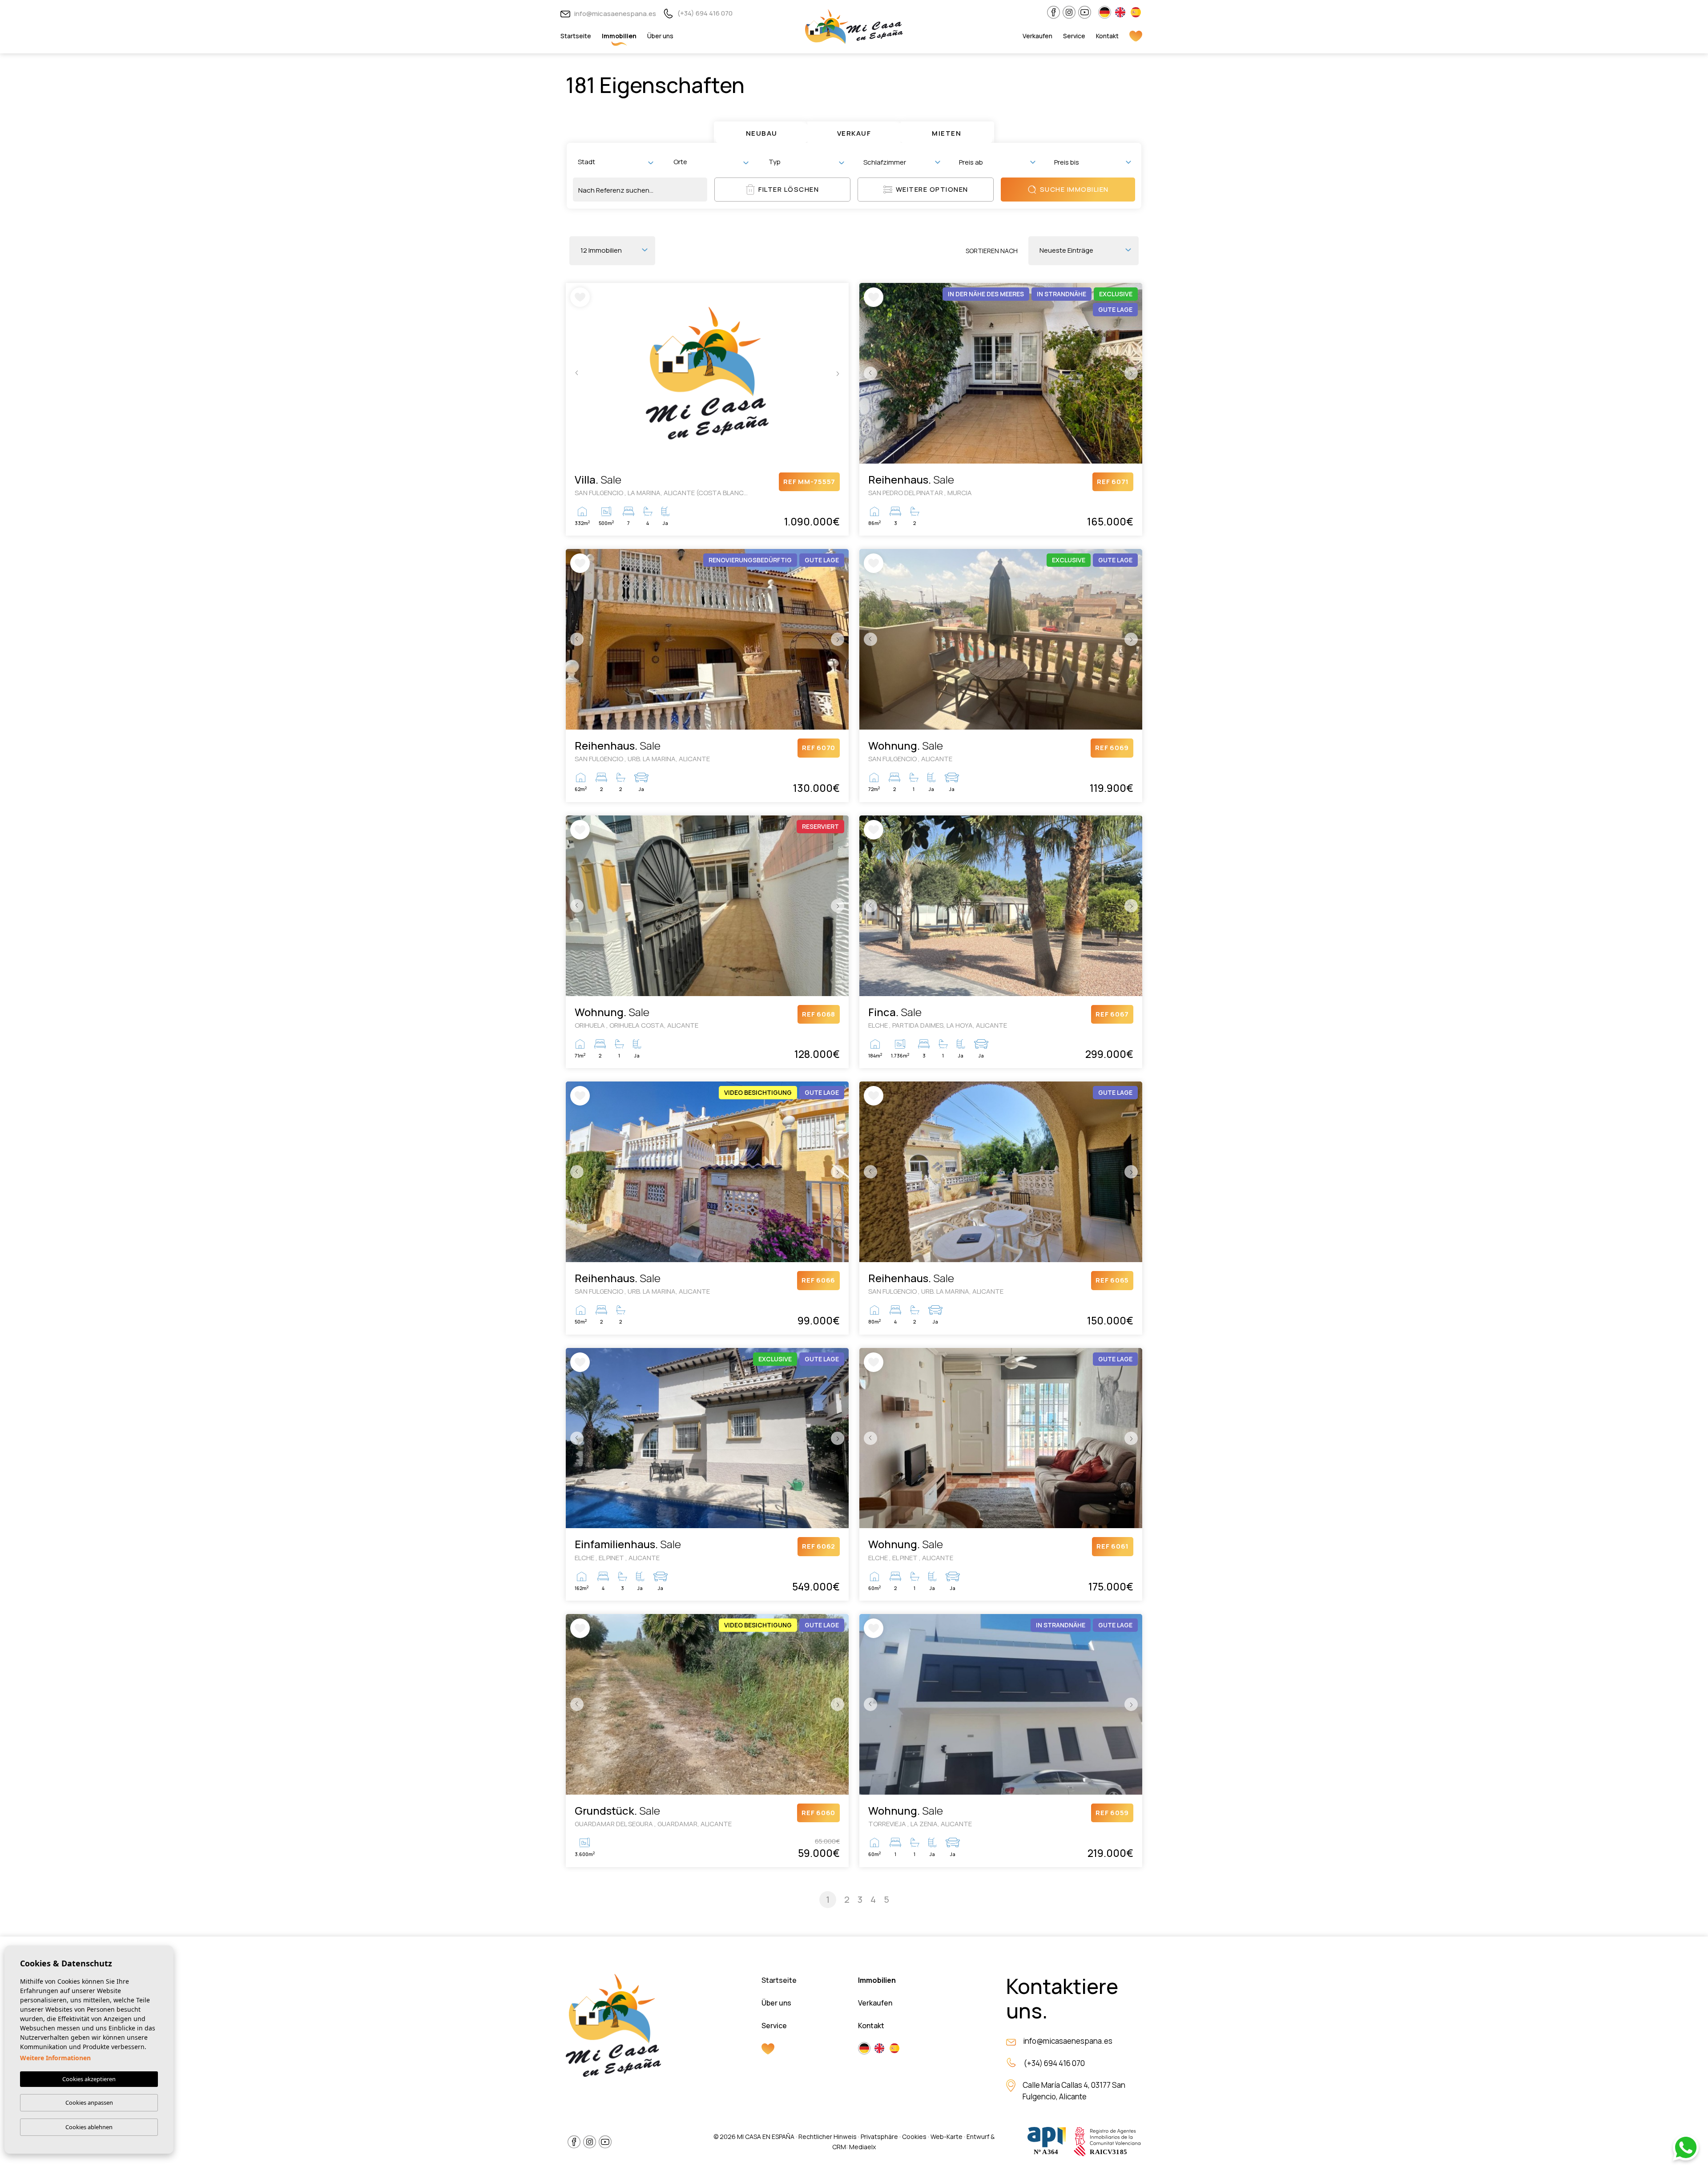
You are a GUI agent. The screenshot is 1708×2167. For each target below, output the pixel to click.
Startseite (576, 36)
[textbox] (617, 162)
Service (1074, 36)
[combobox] (615, 162)
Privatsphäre (879, 2137)
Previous (575, 373)
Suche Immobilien (1074, 189)
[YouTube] (1085, 12)
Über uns (660, 36)
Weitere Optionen (932, 189)
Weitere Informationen (55, 2058)
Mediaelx (862, 2147)
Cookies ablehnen (89, 2127)
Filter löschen (789, 189)
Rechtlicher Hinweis (828, 2137)
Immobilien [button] (619, 36)
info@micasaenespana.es (614, 14)
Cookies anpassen (89, 2102)
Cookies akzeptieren (89, 2079)
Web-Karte (947, 2137)
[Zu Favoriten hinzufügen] (580, 297)
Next (840, 373)
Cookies (914, 2137)
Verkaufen (1037, 36)
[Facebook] (1053, 12)
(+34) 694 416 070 (704, 13)
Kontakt (1107, 36)
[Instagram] (1069, 12)
